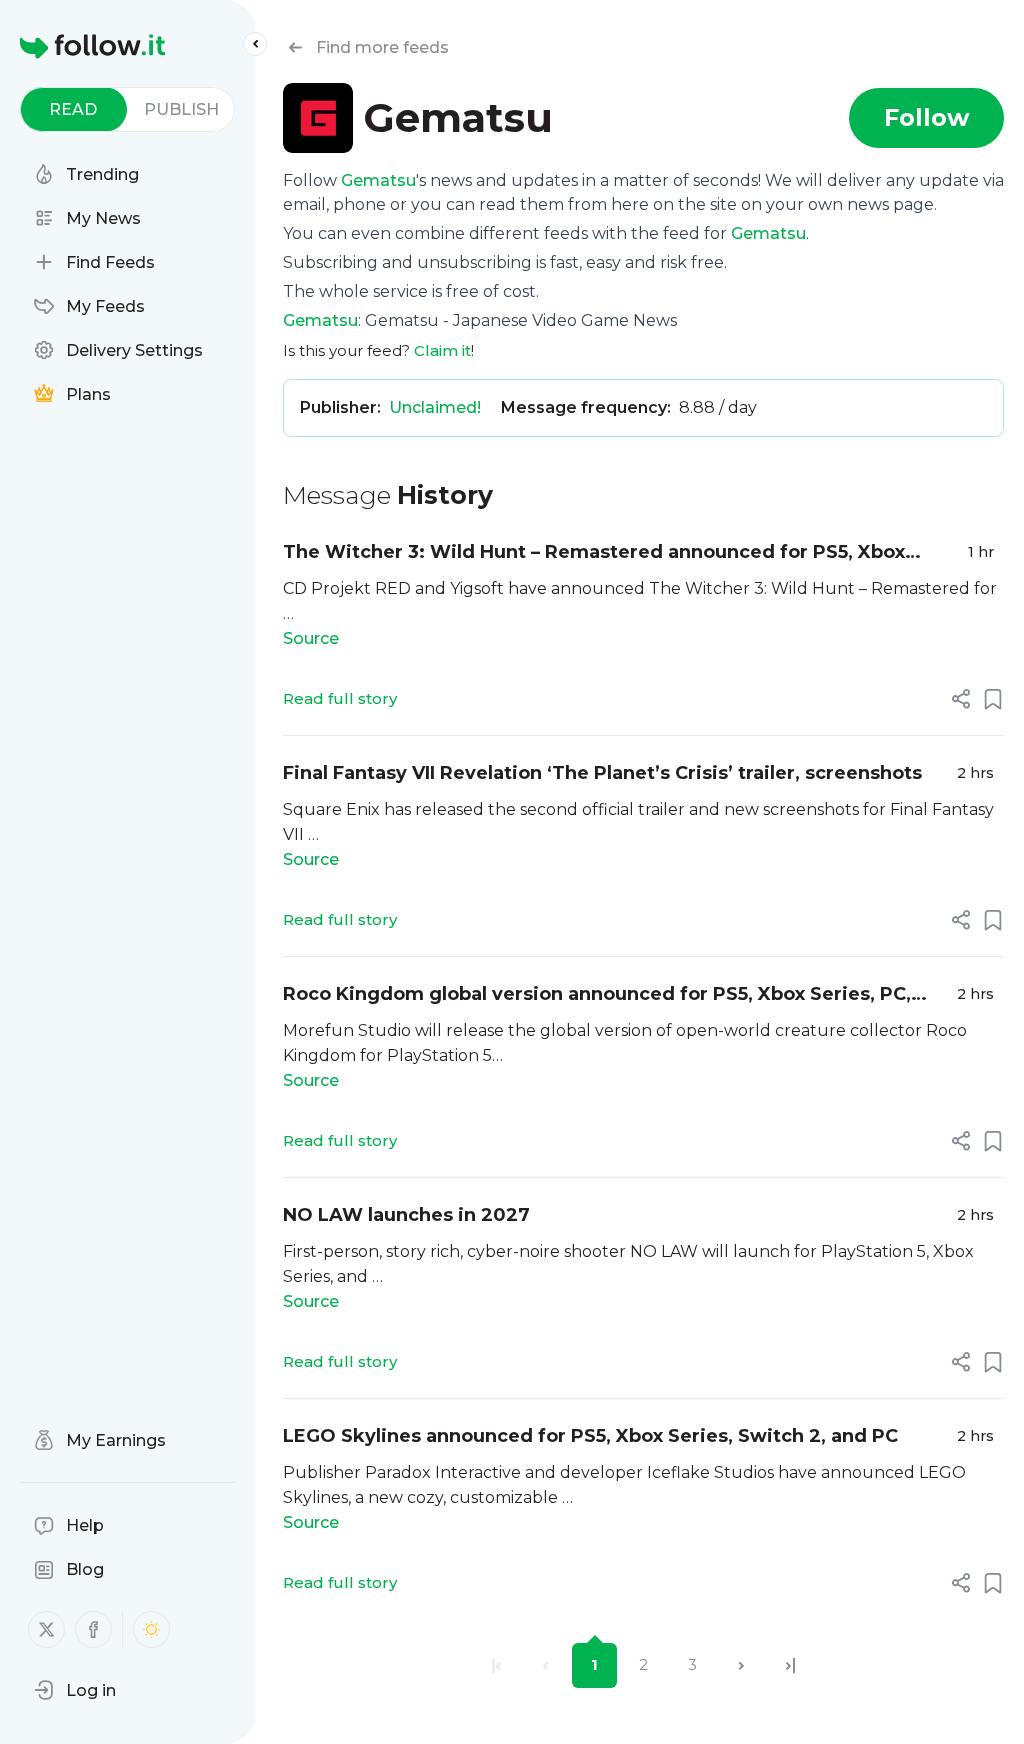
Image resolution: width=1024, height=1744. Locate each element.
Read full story (340, 698)
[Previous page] (545, 1665)
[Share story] (961, 699)
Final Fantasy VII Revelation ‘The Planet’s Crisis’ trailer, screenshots (602, 773)
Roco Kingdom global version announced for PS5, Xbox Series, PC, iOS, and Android (597, 995)
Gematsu (378, 180)
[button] (75, 1690)
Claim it (442, 350)
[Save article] (993, 699)
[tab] (73, 109)
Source (311, 638)
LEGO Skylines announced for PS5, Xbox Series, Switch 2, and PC (590, 1436)
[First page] (496, 1665)
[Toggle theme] (151, 1629)
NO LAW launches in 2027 (406, 1215)
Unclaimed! (435, 407)
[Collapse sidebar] (255, 44)
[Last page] (790, 1665)
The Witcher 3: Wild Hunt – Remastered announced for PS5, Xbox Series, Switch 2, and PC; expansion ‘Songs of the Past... (594, 553)
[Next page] (741, 1665)
